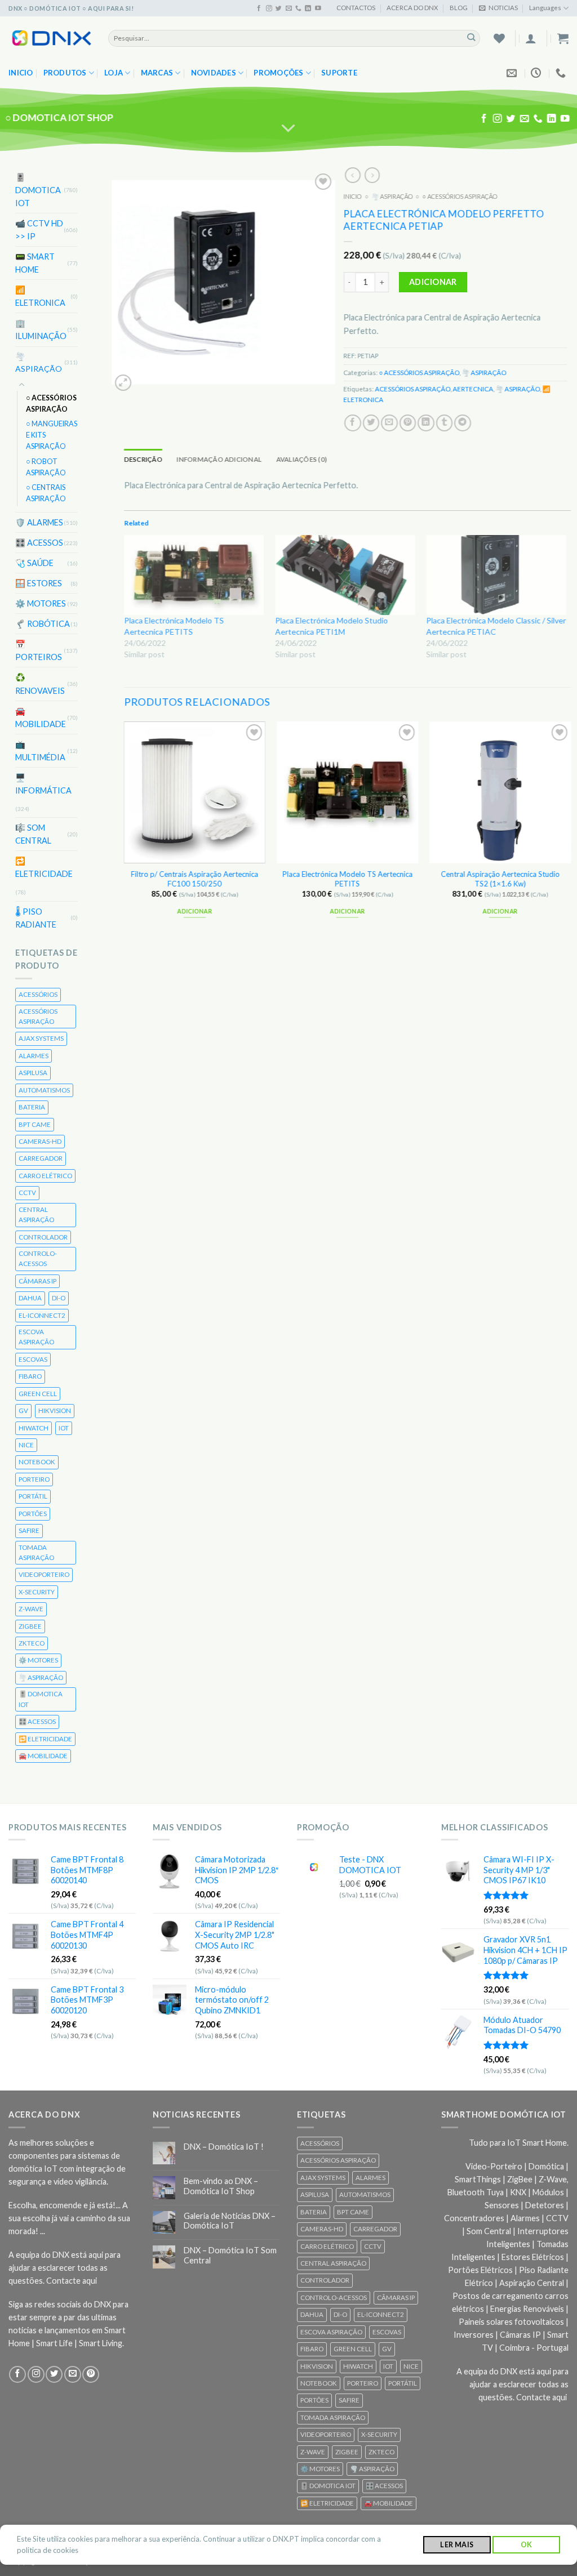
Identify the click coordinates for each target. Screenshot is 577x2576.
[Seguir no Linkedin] (308, 8)
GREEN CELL (38, 1394)
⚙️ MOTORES (41, 603)
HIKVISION (55, 1410)
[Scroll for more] (289, 128)
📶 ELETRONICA (40, 296)
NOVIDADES (214, 73)
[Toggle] (22, 385)
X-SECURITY (37, 1592)
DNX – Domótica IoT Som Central (230, 2255)
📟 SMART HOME (35, 263)
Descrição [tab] (143, 459)
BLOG (459, 8)
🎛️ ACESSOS (39, 543)
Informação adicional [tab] (219, 459)
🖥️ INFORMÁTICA (43, 784)
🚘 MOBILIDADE (41, 717)
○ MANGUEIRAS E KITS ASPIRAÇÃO (52, 435)
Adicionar (433, 282)
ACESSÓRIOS (38, 994)
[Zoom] (123, 383)
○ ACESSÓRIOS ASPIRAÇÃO (51, 404)
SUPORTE (339, 73)
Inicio (21, 73)
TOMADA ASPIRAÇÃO (36, 1552)
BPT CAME (35, 1124)
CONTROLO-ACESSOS (38, 1258)
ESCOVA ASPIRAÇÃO (36, 1337)
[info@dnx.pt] (513, 73)
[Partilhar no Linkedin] (426, 422)
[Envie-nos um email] (289, 8)
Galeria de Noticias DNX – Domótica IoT (230, 2221)
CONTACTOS (356, 8)
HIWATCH (34, 1427)
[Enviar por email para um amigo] (389, 422)
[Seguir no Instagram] (269, 8)
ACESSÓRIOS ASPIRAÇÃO (38, 1016)
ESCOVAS (33, 1359)
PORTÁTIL (33, 1496)
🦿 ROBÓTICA (43, 624)
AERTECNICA (473, 389)
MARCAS (157, 73)
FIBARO (30, 1376)
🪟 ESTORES (39, 583)
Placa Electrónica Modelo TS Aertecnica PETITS (347, 879)
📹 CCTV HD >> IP (39, 230)
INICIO (352, 196)
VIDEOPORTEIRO (44, 1574)
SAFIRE (29, 1530)
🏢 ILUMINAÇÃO (41, 329)
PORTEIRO (34, 1479)
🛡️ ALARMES (39, 522)
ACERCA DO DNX (412, 8)
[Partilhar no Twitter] (371, 422)
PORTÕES (33, 1514)
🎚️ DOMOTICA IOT (38, 190)
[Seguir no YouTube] (318, 8)
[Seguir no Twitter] (279, 8)
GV (23, 1410)
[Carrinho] (563, 38)
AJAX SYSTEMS (41, 1038)
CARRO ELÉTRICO (45, 1176)
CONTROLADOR (43, 1236)
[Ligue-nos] (298, 8)
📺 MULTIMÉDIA (40, 751)
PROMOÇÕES (278, 73)
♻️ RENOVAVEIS (40, 684)
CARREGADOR (41, 1158)
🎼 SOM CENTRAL (33, 834)
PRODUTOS (65, 73)
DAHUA (30, 1298)
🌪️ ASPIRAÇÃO (39, 362)
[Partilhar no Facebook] (353, 422)
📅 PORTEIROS (39, 650)
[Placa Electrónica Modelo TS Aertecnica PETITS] (194, 575)
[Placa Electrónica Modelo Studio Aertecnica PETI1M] (345, 575)
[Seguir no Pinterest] (91, 2374)
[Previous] (125, 830)
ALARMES (34, 1056)
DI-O (59, 1298)
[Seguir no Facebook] (259, 8)
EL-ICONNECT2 (42, 1315)
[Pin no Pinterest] (407, 422)
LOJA (114, 73)
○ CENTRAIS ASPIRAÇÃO (46, 493)
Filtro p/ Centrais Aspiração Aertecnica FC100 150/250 (194, 879)
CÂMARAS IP (37, 1281)
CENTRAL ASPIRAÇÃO (36, 1215)
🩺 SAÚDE (34, 563)
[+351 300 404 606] (562, 73)
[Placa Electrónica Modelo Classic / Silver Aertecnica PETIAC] (496, 575)
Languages (545, 8)
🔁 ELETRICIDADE (44, 867)
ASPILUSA (33, 1073)
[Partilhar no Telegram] (463, 422)
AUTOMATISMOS (44, 1090)
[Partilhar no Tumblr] (444, 422)
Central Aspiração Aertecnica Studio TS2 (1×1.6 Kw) (500, 879)
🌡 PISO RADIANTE (36, 917)
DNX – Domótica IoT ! (224, 2147)
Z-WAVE (31, 1609)
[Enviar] (471, 38)
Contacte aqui (72, 2281)
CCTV (27, 1193)
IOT (64, 1427)
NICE (26, 1445)
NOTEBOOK (37, 1462)
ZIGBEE (30, 1626)
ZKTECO (32, 1643)
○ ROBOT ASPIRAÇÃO (46, 467)
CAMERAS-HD (40, 1141)
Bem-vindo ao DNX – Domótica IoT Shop (221, 2186)
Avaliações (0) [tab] (301, 459)
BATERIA (32, 1107)
